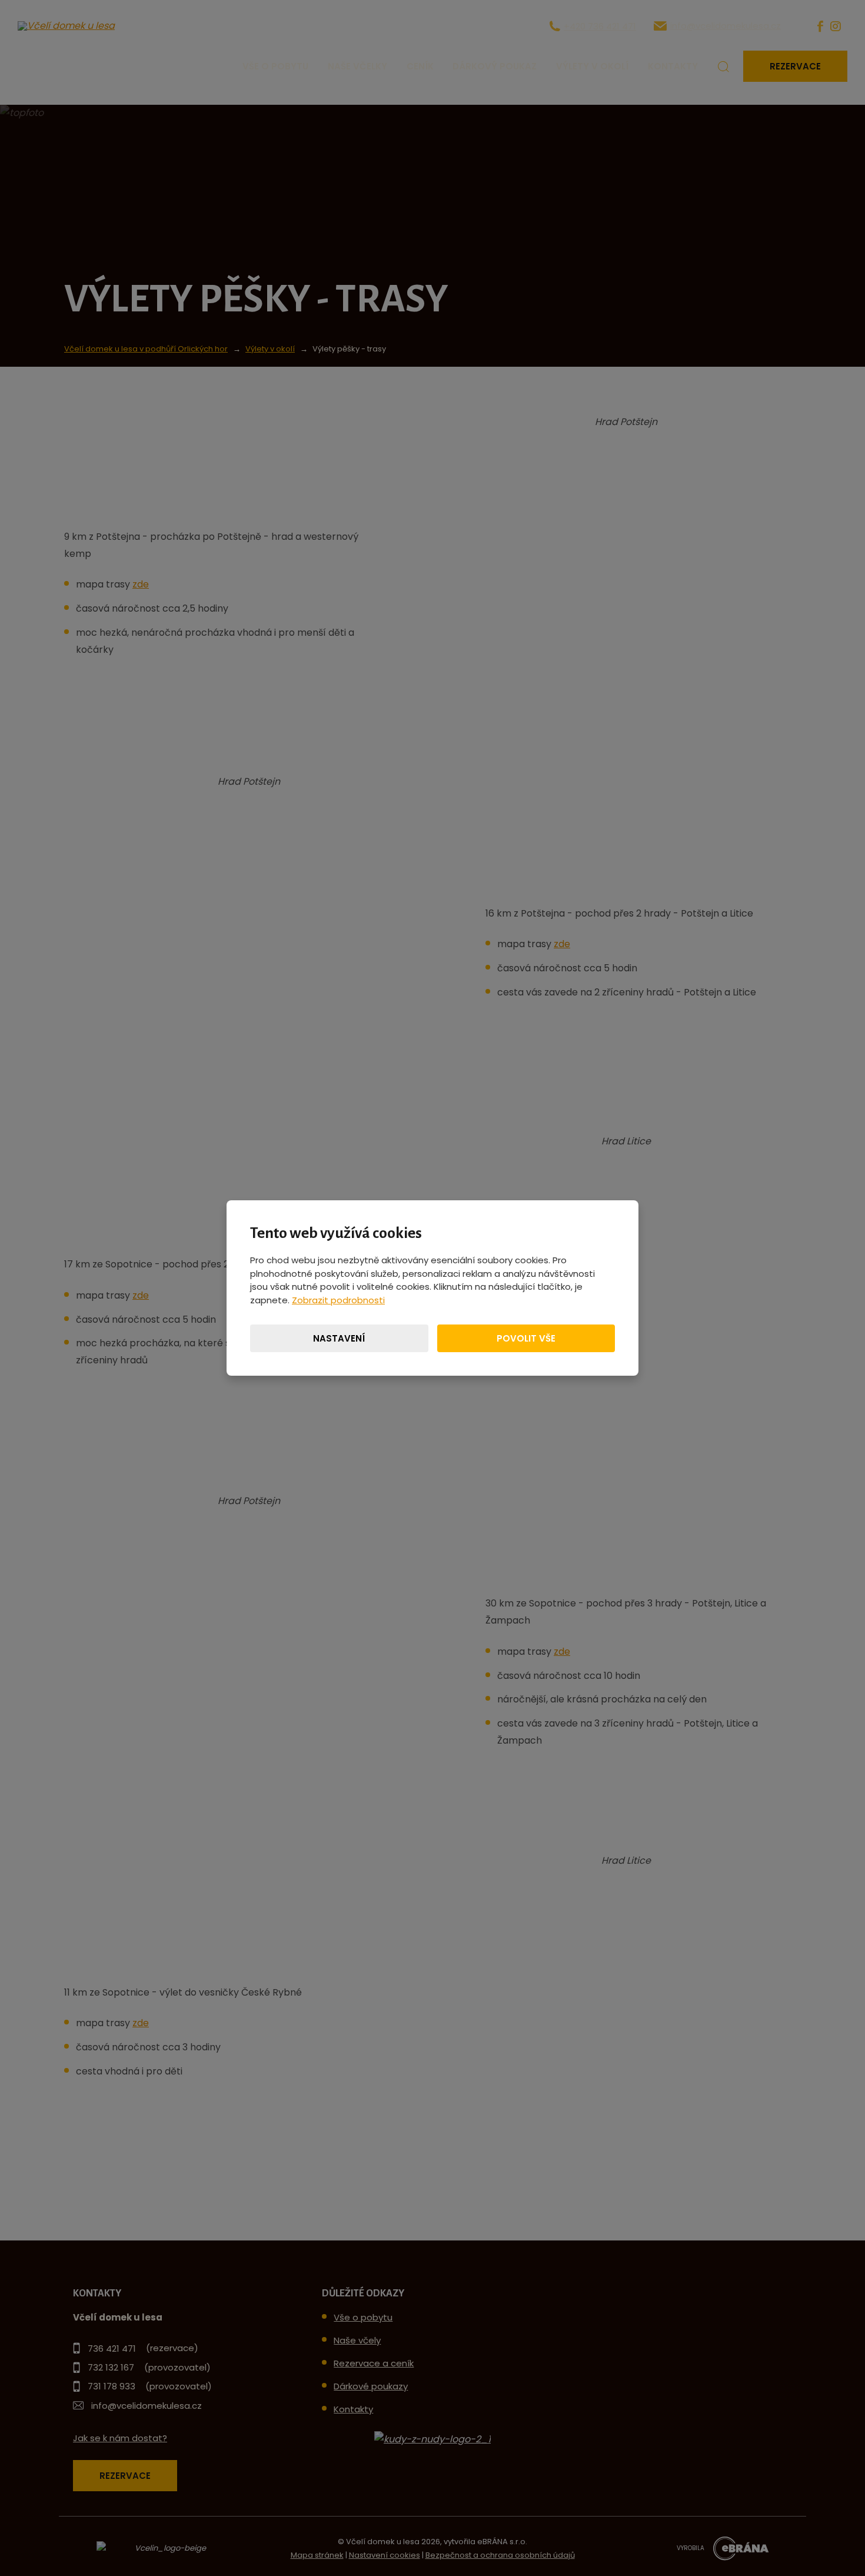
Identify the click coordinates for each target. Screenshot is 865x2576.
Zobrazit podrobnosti (338, 1300)
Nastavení (339, 1338)
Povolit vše (526, 1338)
